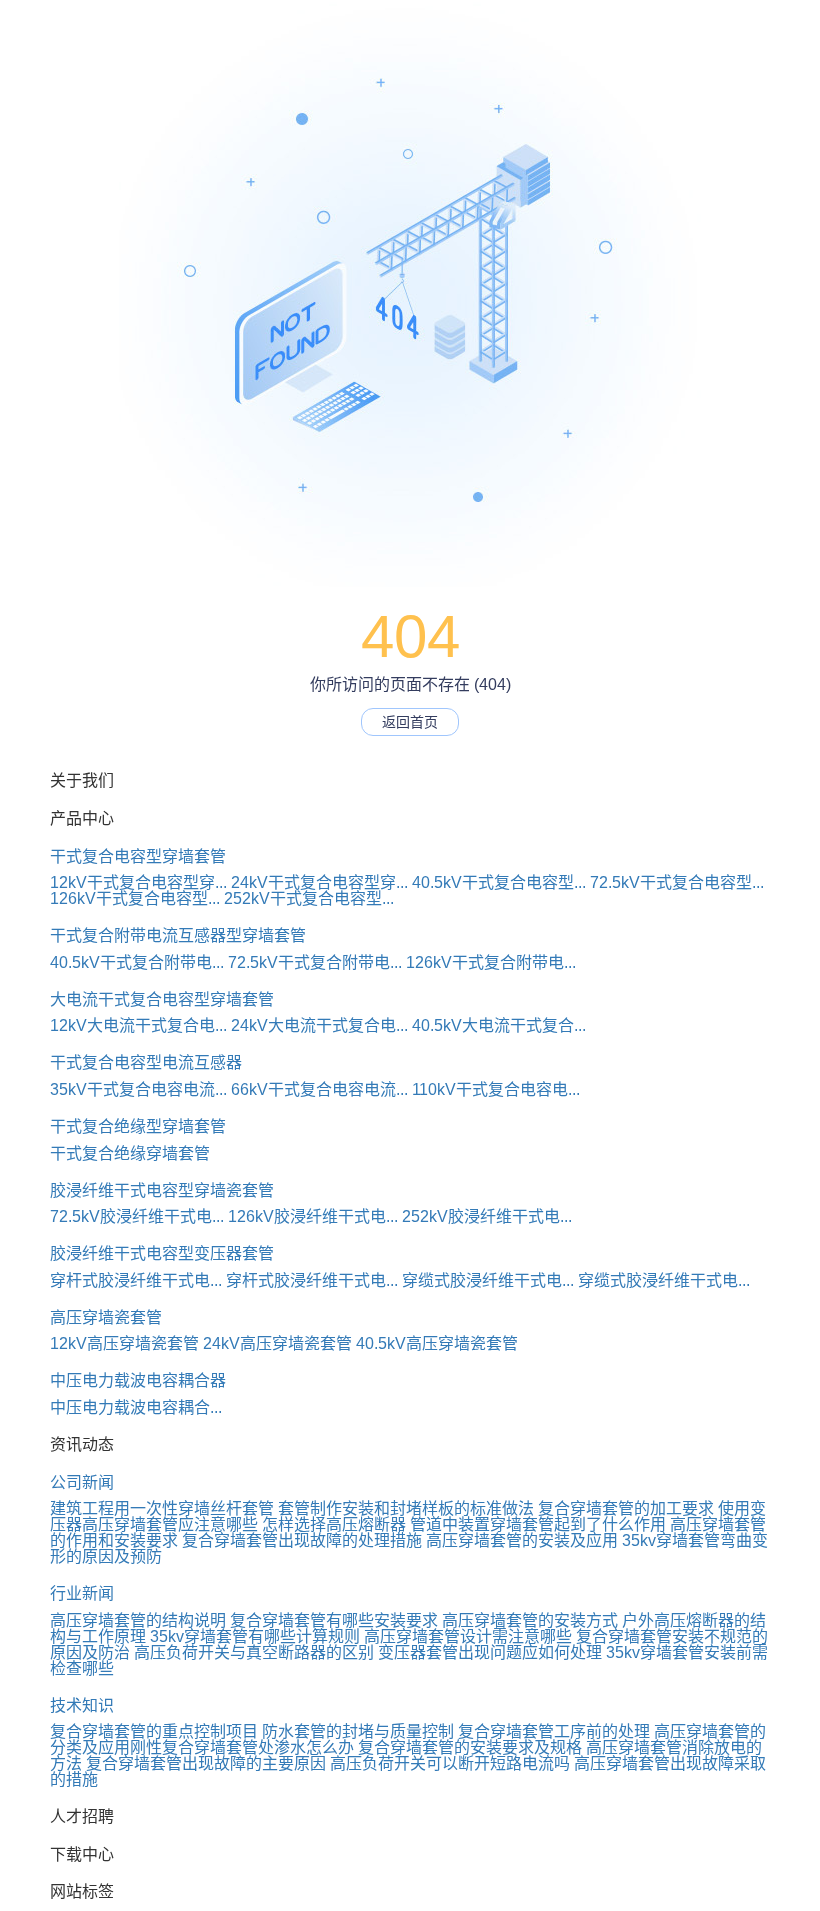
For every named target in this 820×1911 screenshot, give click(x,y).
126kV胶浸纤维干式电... (313, 1216)
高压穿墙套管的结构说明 (138, 1620)
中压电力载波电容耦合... (136, 1407)
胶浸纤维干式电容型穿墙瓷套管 (162, 1190)
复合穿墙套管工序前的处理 (554, 1731)
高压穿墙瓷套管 (106, 1317)
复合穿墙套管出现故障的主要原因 (206, 1763)
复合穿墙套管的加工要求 (626, 1508)
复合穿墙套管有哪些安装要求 (334, 1620)
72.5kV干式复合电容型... (677, 882)
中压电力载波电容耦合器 (138, 1380)
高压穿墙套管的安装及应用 (522, 1540)
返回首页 (410, 722)
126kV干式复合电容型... (135, 898)
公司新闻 (82, 1482)
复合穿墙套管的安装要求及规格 (470, 1747)
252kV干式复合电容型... (309, 898)
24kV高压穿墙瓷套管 (277, 1343)
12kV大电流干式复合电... (138, 1025)
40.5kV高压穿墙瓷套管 (437, 1343)
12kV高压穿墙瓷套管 (124, 1343)
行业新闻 (82, 1593)
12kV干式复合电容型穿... (138, 882)
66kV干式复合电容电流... (319, 1089)
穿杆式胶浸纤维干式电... (136, 1280)
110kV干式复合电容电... (496, 1089)
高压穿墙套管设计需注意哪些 (468, 1636)
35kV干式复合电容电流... (138, 1089)
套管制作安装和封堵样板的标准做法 (406, 1508)
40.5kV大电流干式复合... (499, 1025)
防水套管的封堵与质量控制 (358, 1731)
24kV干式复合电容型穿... (319, 882)
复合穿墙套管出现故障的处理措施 (302, 1540)
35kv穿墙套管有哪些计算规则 (255, 1636)
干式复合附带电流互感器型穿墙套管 (178, 935)
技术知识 (82, 1705)
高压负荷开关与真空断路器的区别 (254, 1652)
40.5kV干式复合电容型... (499, 882)
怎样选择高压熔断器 (334, 1524)
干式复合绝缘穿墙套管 (130, 1153)
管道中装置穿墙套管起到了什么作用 (538, 1524)
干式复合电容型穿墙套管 (138, 856)
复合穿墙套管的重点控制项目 (154, 1731)
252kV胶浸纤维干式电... (487, 1216)
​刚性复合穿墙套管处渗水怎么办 (242, 1747)
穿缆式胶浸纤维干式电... (488, 1280)
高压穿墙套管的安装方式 (530, 1620)
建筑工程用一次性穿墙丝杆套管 (162, 1508)
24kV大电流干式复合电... (319, 1025)
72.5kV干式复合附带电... (315, 962)
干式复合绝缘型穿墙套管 (138, 1126)
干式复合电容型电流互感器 (146, 1062)
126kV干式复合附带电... (491, 962)
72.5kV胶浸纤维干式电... (137, 1216)
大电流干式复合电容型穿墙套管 (162, 999)
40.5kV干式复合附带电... (137, 962)
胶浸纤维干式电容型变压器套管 (162, 1253)
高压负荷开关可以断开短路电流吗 (450, 1763)
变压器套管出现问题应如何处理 (490, 1652)
